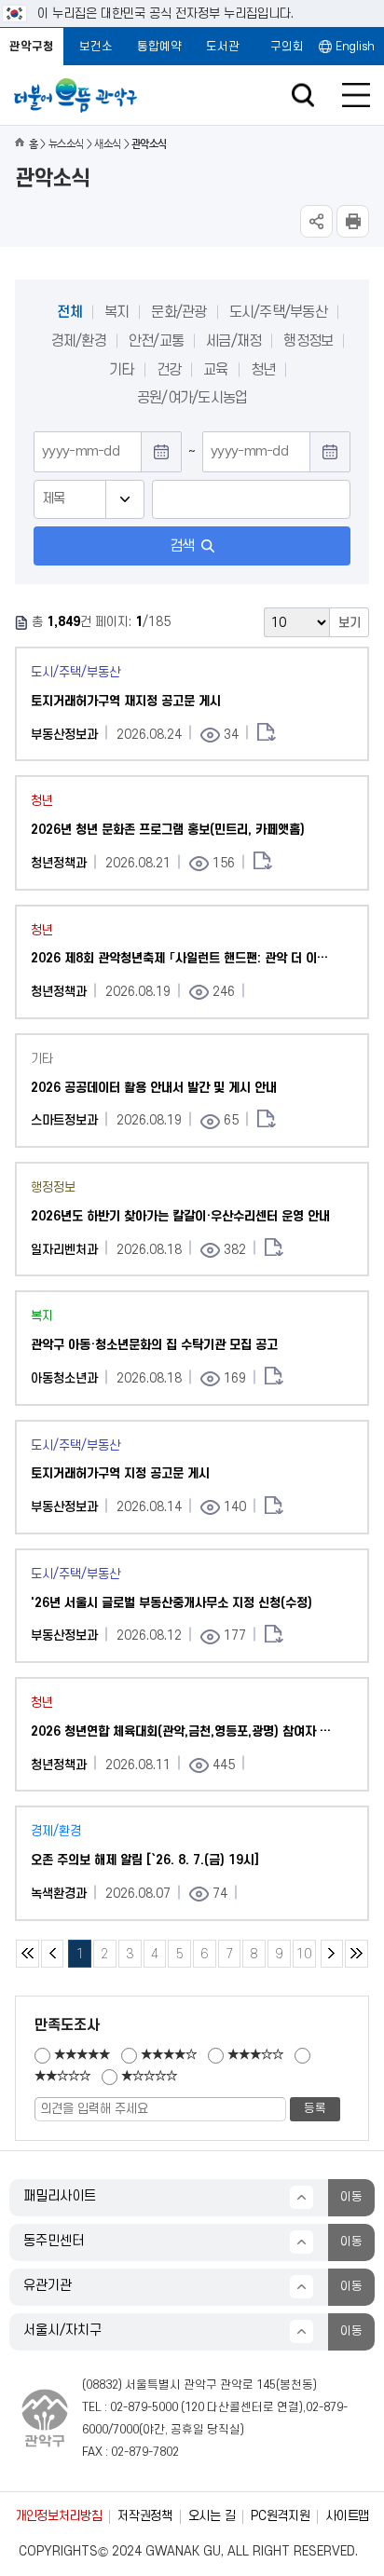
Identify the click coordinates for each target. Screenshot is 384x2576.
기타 (122, 370)
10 (302, 1950)
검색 (182, 546)
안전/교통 (156, 341)
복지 (117, 312)
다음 (332, 1954)
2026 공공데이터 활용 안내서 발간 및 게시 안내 (154, 1088)
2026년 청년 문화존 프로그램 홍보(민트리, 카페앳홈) (168, 830)
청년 (263, 370)
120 (194, 2407)
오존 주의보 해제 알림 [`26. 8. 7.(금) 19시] (145, 1860)
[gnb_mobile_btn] (356, 95)
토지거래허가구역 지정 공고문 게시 (120, 1473)
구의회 (287, 47)
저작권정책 (144, 2516)
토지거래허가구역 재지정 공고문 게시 (126, 701)
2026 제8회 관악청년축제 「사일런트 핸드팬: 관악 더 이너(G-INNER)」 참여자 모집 (184, 958)
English (355, 47)
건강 (169, 370)
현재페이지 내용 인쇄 (353, 221)
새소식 (107, 144)
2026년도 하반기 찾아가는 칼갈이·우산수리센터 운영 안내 (180, 1216)
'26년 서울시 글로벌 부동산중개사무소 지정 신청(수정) (171, 1603)
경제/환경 (79, 341)
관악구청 (32, 47)
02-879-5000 (144, 2407)
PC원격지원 (280, 2516)
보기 (350, 623)
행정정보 (308, 341)
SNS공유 (316, 221)
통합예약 (159, 47)
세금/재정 (233, 341)
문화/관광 (178, 312)
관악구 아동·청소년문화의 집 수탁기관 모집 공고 (154, 1345)
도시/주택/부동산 (278, 312)
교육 (216, 370)
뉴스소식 (66, 144)
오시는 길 (212, 2516)
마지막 (357, 1954)
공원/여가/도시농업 (192, 398)
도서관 (223, 47)
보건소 (96, 47)
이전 (53, 1954)
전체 (69, 312)
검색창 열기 (302, 95)
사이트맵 (347, 2516)
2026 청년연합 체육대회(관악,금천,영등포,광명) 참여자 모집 (184, 1731)
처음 (27, 1954)
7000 (126, 2430)
